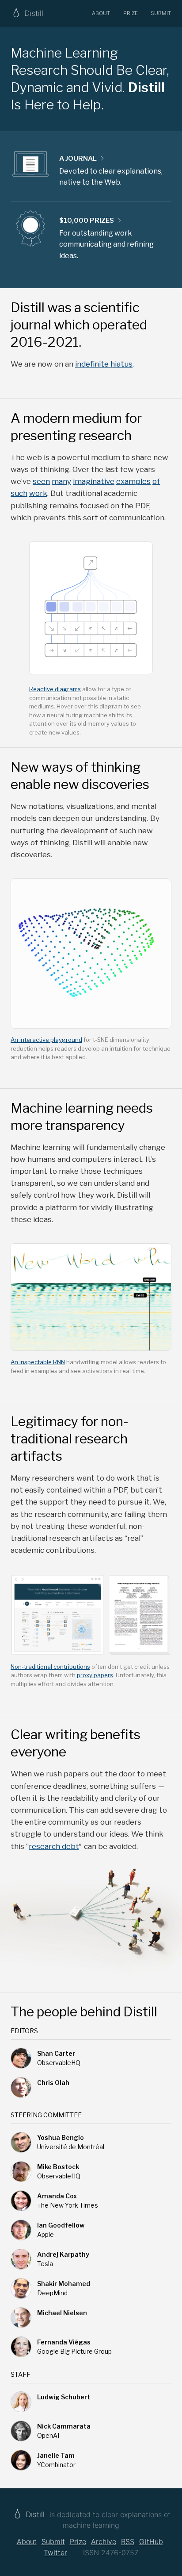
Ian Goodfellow (61, 2225)
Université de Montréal (71, 2147)
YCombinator (56, 2465)
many (61, 481)
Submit (161, 13)
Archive (104, 2541)
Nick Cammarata (64, 2426)
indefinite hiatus (104, 364)
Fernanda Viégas (64, 2342)
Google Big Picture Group (74, 2351)
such (19, 493)
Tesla (45, 2264)
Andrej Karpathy (63, 2254)
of (156, 481)
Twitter (55, 2553)
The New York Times (68, 2205)
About (101, 13)
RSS (128, 2541)
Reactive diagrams (55, 689)
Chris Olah (53, 2083)
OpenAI (48, 2435)
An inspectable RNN (38, 1362)
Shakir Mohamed (64, 2284)
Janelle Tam (56, 2455)
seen (41, 481)
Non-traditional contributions (50, 1667)
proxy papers (95, 1675)
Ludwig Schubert (64, 2397)
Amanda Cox (57, 2196)
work (38, 493)
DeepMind (52, 2293)
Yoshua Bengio (61, 2137)
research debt (54, 1846)
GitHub (151, 2541)
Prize (131, 13)
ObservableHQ (59, 2063)
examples (133, 481)
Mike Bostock (58, 2167)
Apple (45, 2234)
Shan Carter (56, 2053)
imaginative (94, 481)
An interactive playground (46, 1040)
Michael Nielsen (62, 2313)
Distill (35, 2514)
